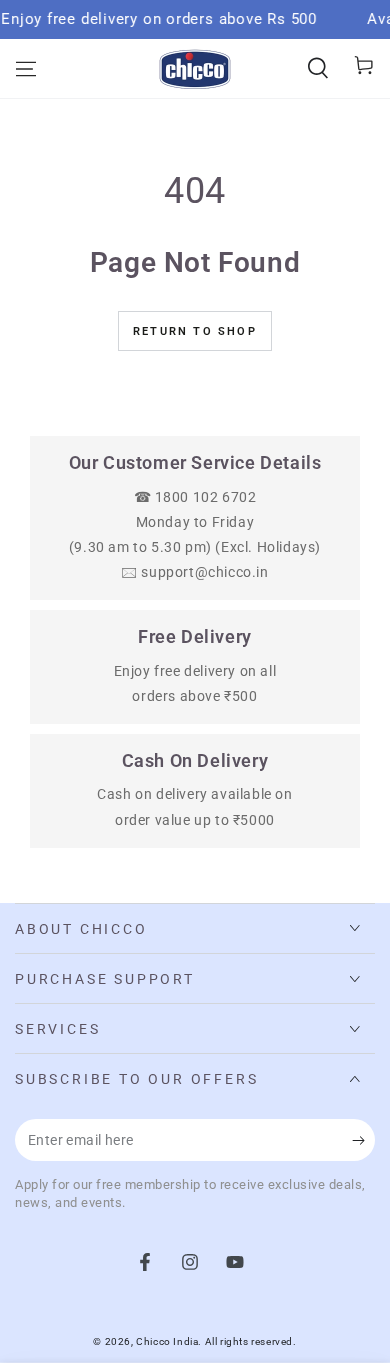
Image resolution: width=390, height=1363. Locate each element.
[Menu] (26, 69)
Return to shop (195, 331)
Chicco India (167, 1341)
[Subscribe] (363, 1141)
